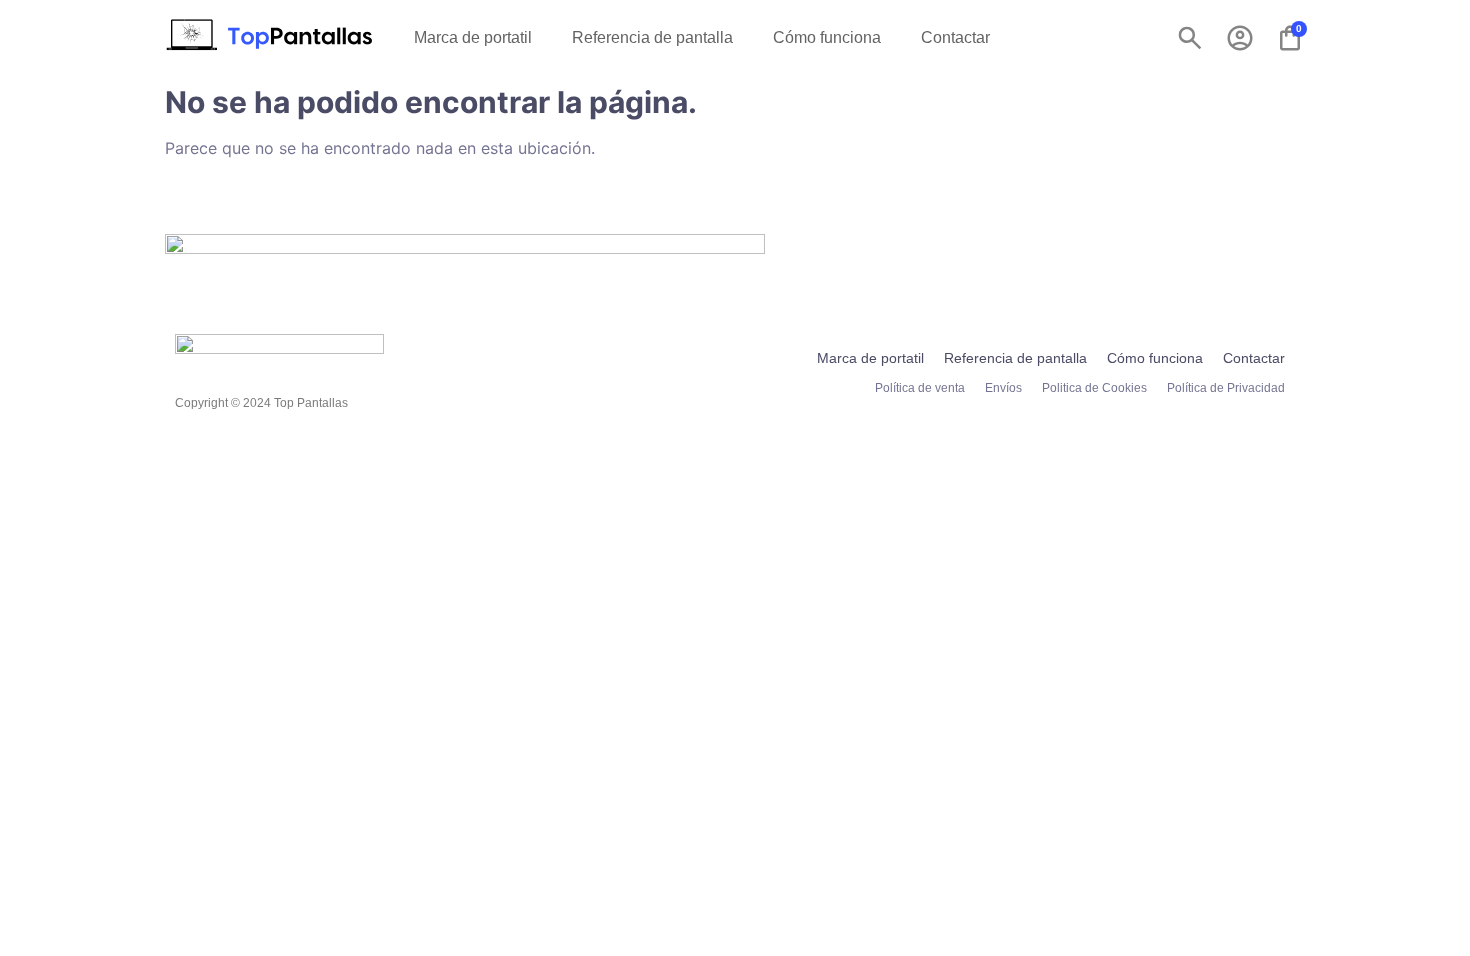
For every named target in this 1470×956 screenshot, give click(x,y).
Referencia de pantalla (652, 37)
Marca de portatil (473, 37)
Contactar (955, 37)
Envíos (1003, 388)
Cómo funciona (827, 37)
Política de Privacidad (1226, 388)
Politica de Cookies (1094, 388)
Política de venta (920, 388)
